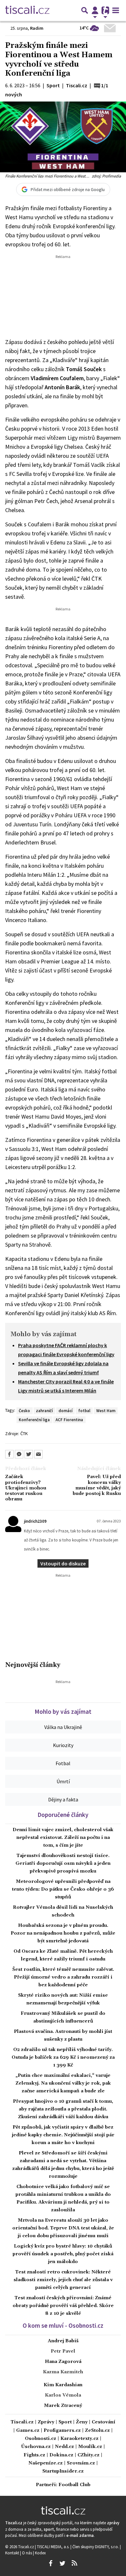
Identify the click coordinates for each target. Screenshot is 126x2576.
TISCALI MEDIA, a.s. (54, 2547)
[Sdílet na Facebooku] (9, 1454)
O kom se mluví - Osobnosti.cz (63, 2325)
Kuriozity (63, 1745)
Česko (24, 1411)
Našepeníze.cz (46, 2463)
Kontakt (13, 2553)
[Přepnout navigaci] (95, 10)
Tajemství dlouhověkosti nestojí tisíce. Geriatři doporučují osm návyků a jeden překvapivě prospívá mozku (63, 1863)
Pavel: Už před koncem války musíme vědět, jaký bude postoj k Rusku (97, 1485)
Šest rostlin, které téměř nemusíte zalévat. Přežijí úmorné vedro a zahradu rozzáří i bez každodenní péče (63, 1977)
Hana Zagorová (63, 2362)
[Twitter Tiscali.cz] (62, 2563)
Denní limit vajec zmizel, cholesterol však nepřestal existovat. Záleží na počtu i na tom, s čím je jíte (63, 1838)
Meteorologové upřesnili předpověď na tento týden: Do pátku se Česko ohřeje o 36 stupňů (63, 1889)
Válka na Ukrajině (63, 1727)
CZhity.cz (89, 2455)
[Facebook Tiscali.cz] (50, 2563)
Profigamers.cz (62, 2431)
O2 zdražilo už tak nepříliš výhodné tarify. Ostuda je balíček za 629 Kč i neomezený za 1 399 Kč (63, 2057)
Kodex (40, 2553)
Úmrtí (63, 1781)
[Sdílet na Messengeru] (19, 1454)
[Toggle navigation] (116, 10)
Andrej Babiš (63, 2341)
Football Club (74, 2485)
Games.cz (28, 2431)
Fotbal (63, 1763)
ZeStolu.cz (97, 2431)
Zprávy (46, 2422)
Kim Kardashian (63, 2385)
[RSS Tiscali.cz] (74, 2563)
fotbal (84, 1411)
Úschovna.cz (36, 2447)
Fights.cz (34, 2455)
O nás (27, 2553)
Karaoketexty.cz (79, 2439)
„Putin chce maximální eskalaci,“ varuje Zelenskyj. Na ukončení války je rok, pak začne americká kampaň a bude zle (63, 2083)
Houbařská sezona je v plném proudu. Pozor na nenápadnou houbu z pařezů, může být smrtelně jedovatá (63, 1933)
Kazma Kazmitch (63, 2372)
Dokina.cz (61, 2455)
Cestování (104, 2422)
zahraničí (44, 1411)
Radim (37, 28)
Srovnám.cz (81, 2463)
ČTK (24, 1433)
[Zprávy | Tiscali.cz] (27, 10)
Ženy (82, 2422)
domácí (65, 1411)
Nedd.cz (64, 2447)
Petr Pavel (63, 2351)
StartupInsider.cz (63, 2471)
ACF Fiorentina (69, 1420)
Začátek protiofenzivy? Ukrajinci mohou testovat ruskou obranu (26, 1488)
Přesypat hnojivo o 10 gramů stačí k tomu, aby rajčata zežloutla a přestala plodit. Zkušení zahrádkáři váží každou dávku (63, 2109)
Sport (65, 2422)
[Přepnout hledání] (85, 10)
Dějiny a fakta (63, 1799)
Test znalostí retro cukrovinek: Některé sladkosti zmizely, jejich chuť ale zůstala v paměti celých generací (63, 2280)
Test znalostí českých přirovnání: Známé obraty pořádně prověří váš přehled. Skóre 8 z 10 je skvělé (63, 2306)
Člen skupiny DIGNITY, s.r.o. (96, 2547)
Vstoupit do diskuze (63, 1563)
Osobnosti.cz (41, 2439)
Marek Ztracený (63, 2406)
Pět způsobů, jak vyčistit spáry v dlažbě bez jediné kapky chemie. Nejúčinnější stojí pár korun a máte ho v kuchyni (63, 2135)
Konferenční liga (34, 1420)
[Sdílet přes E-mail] (38, 1454)
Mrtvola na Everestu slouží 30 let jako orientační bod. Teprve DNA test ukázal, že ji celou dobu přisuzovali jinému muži (63, 2228)
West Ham (106, 1411)
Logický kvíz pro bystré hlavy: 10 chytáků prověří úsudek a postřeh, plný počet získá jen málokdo (63, 2254)
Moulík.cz (90, 2447)
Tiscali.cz (22, 2422)
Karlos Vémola (63, 2395)
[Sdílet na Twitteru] (29, 1454)
